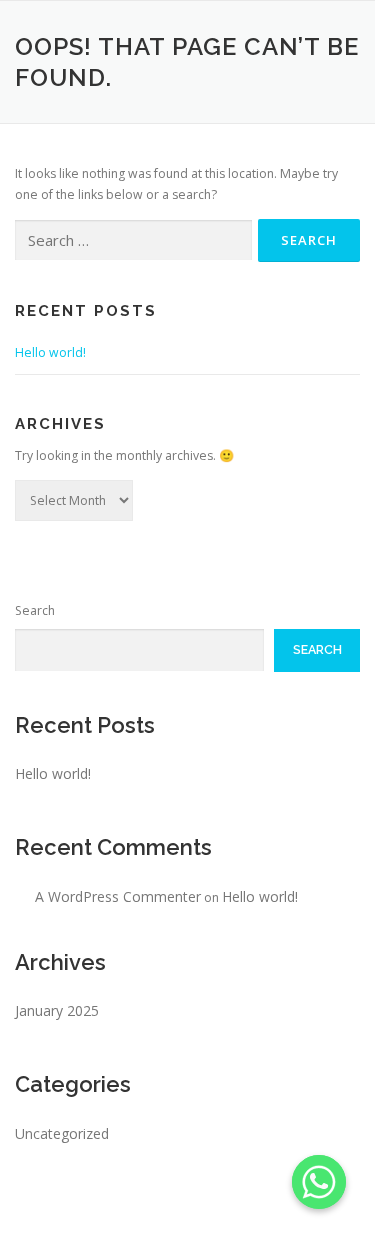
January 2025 (57, 1010)
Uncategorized (62, 1133)
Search (35, 610)
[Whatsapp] (319, 1182)
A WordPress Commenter (118, 896)
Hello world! (50, 352)
